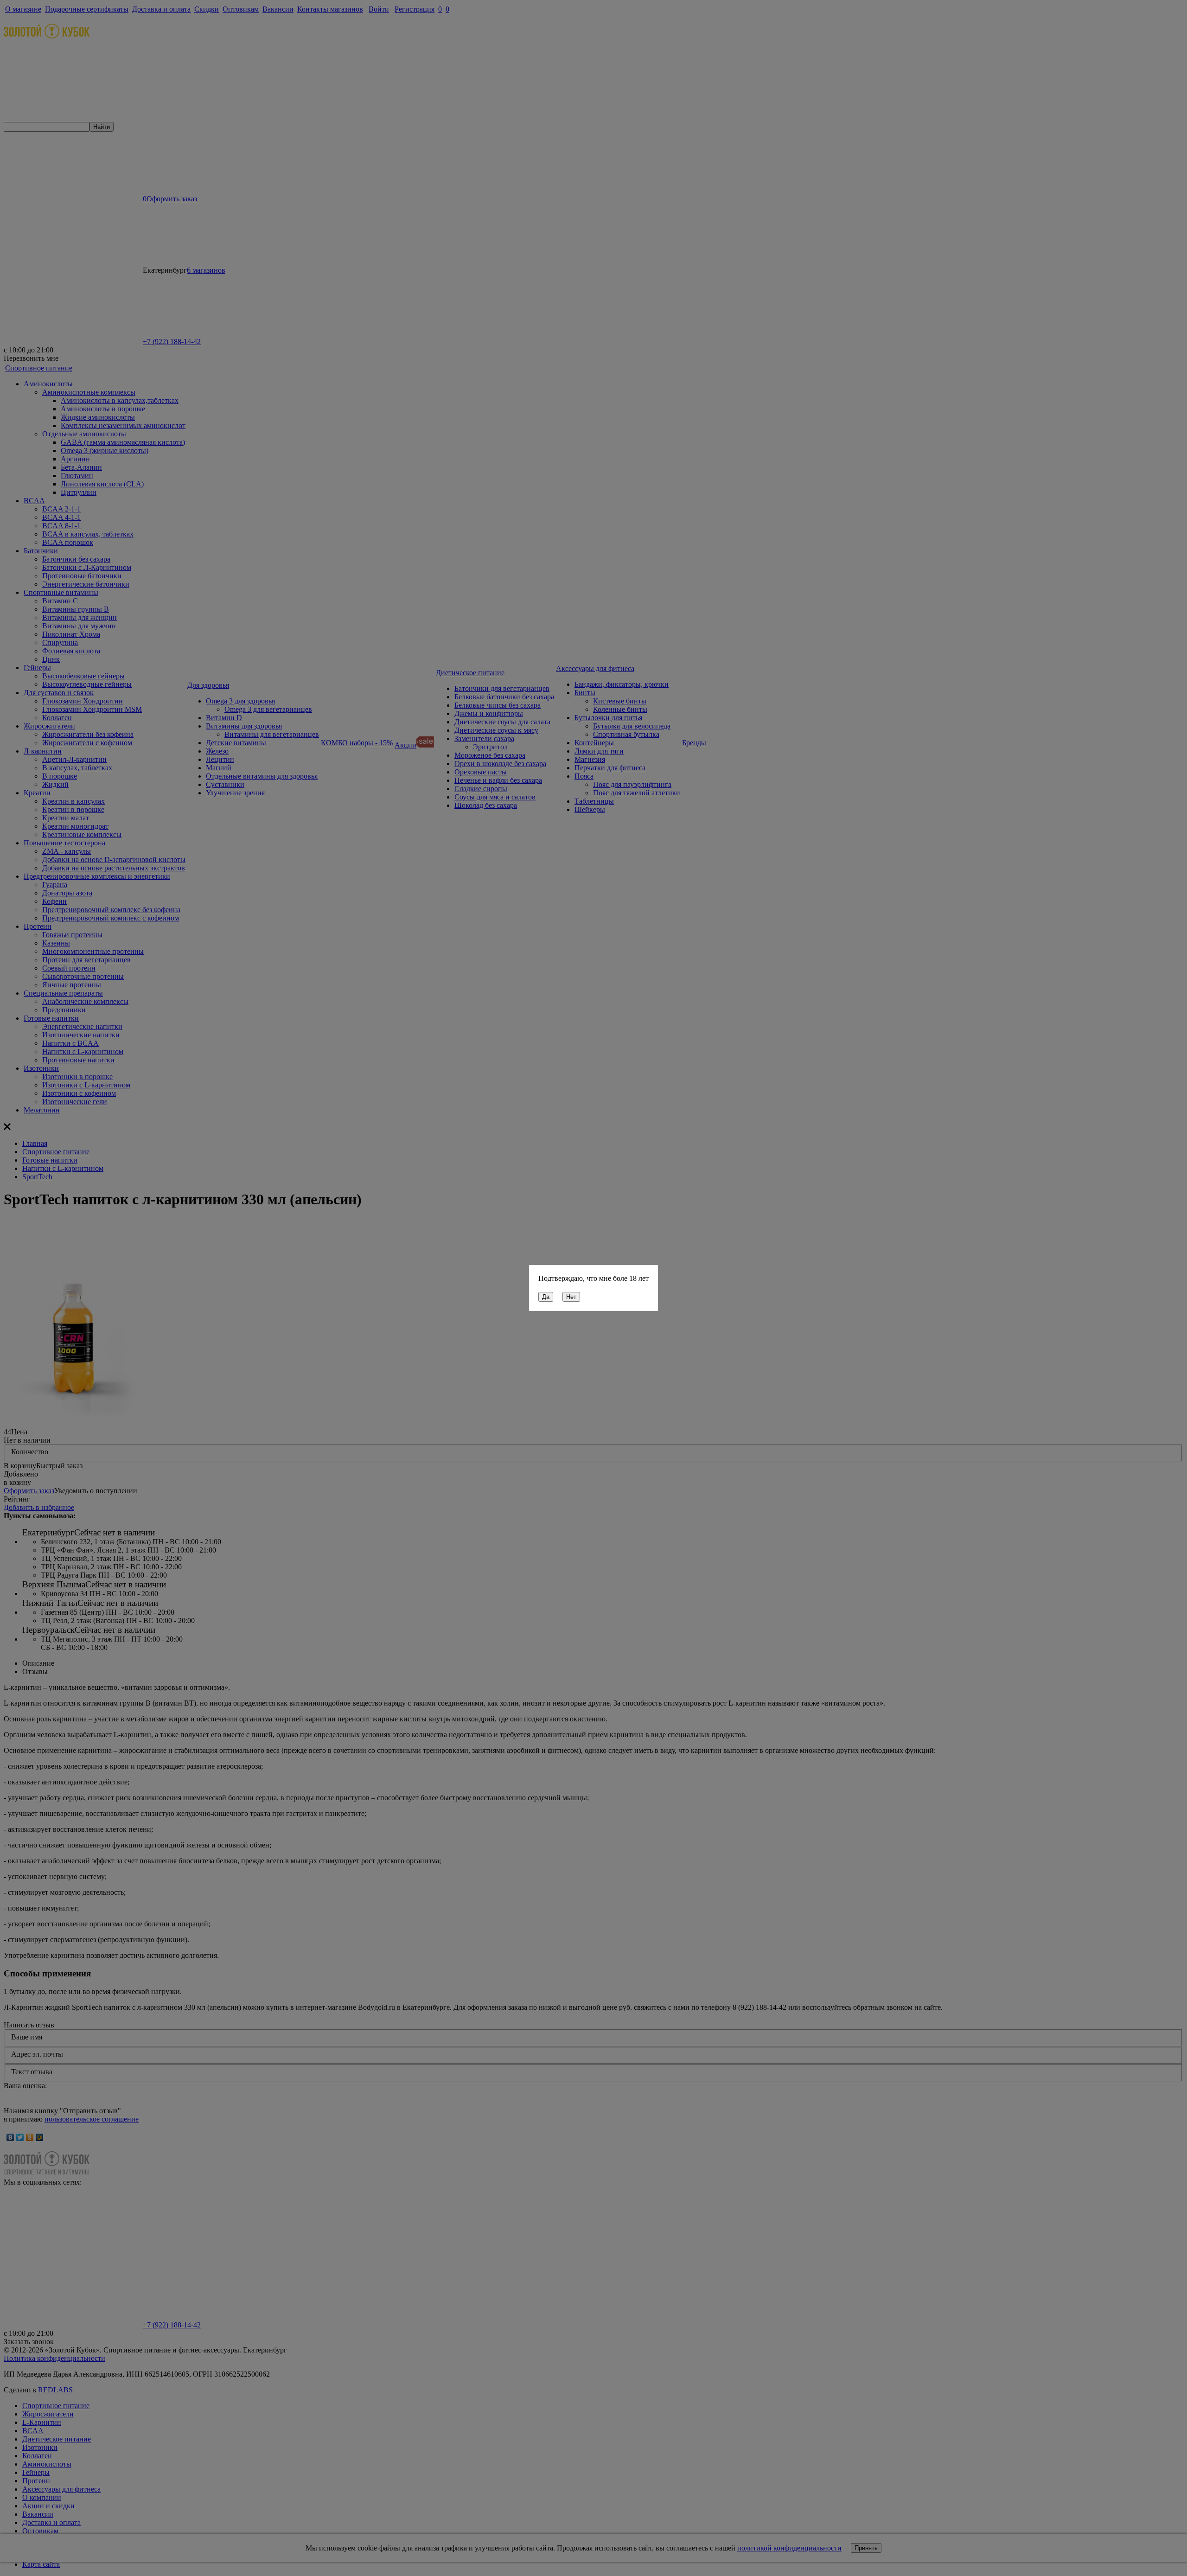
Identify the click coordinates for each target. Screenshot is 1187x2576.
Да (546, 1297)
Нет (571, 1297)
